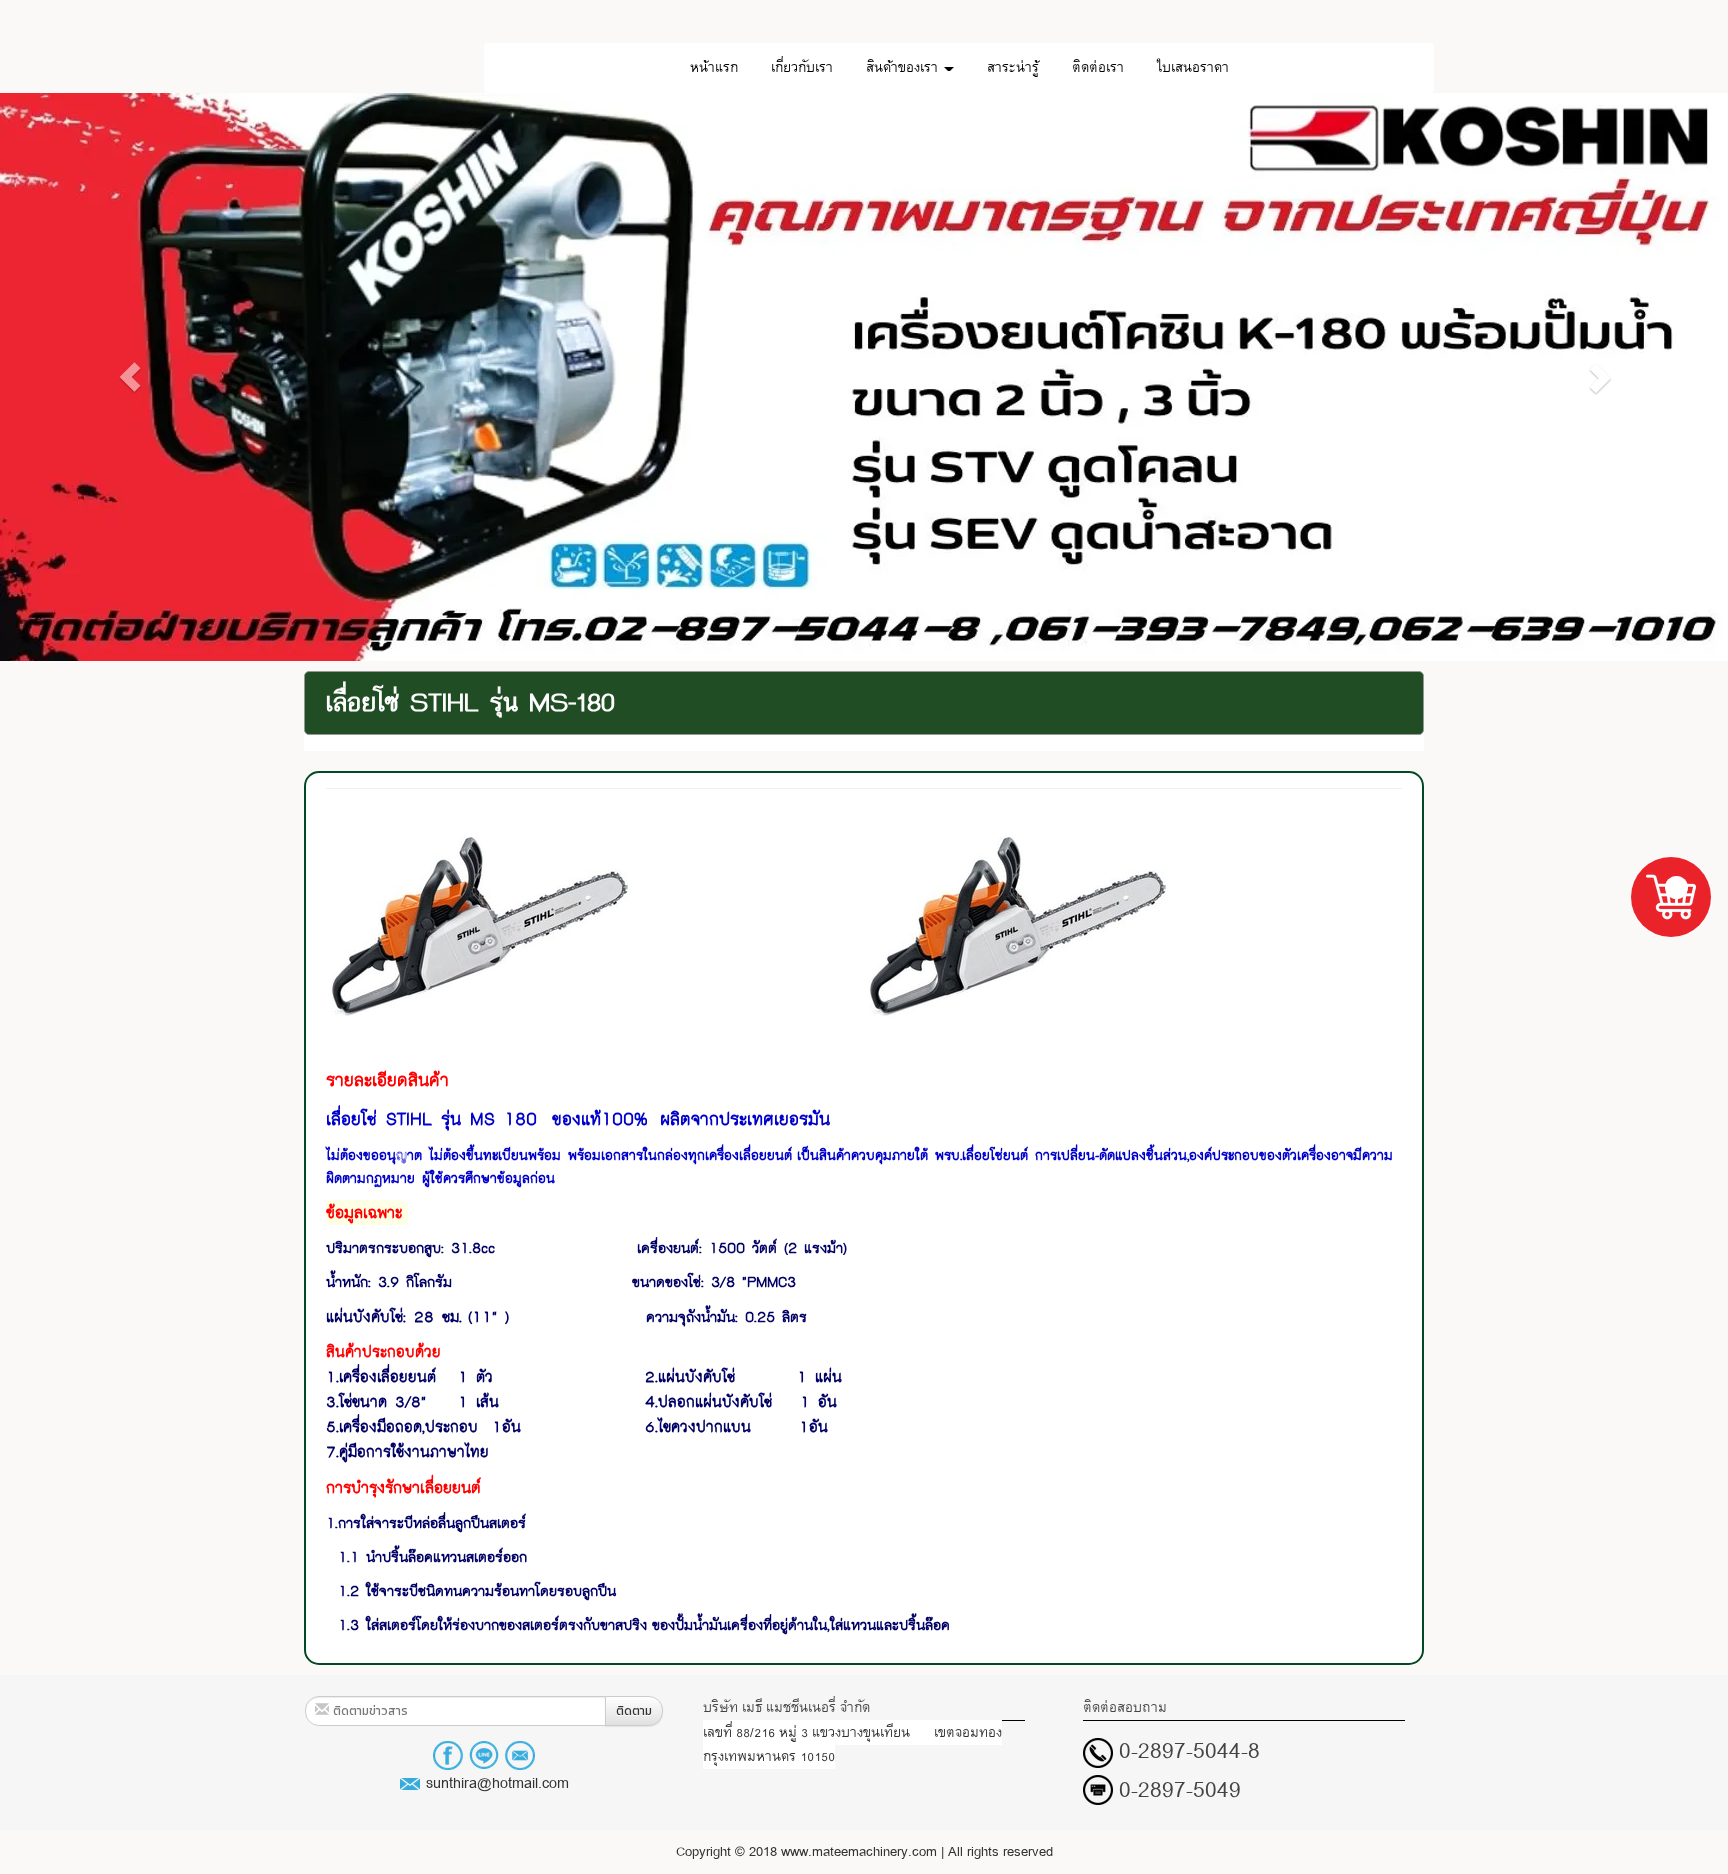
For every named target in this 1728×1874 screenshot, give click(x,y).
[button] (129, 377)
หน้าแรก (714, 67)
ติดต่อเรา (1098, 67)
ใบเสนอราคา (1193, 67)
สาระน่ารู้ (1013, 67)
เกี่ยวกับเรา (802, 67)
